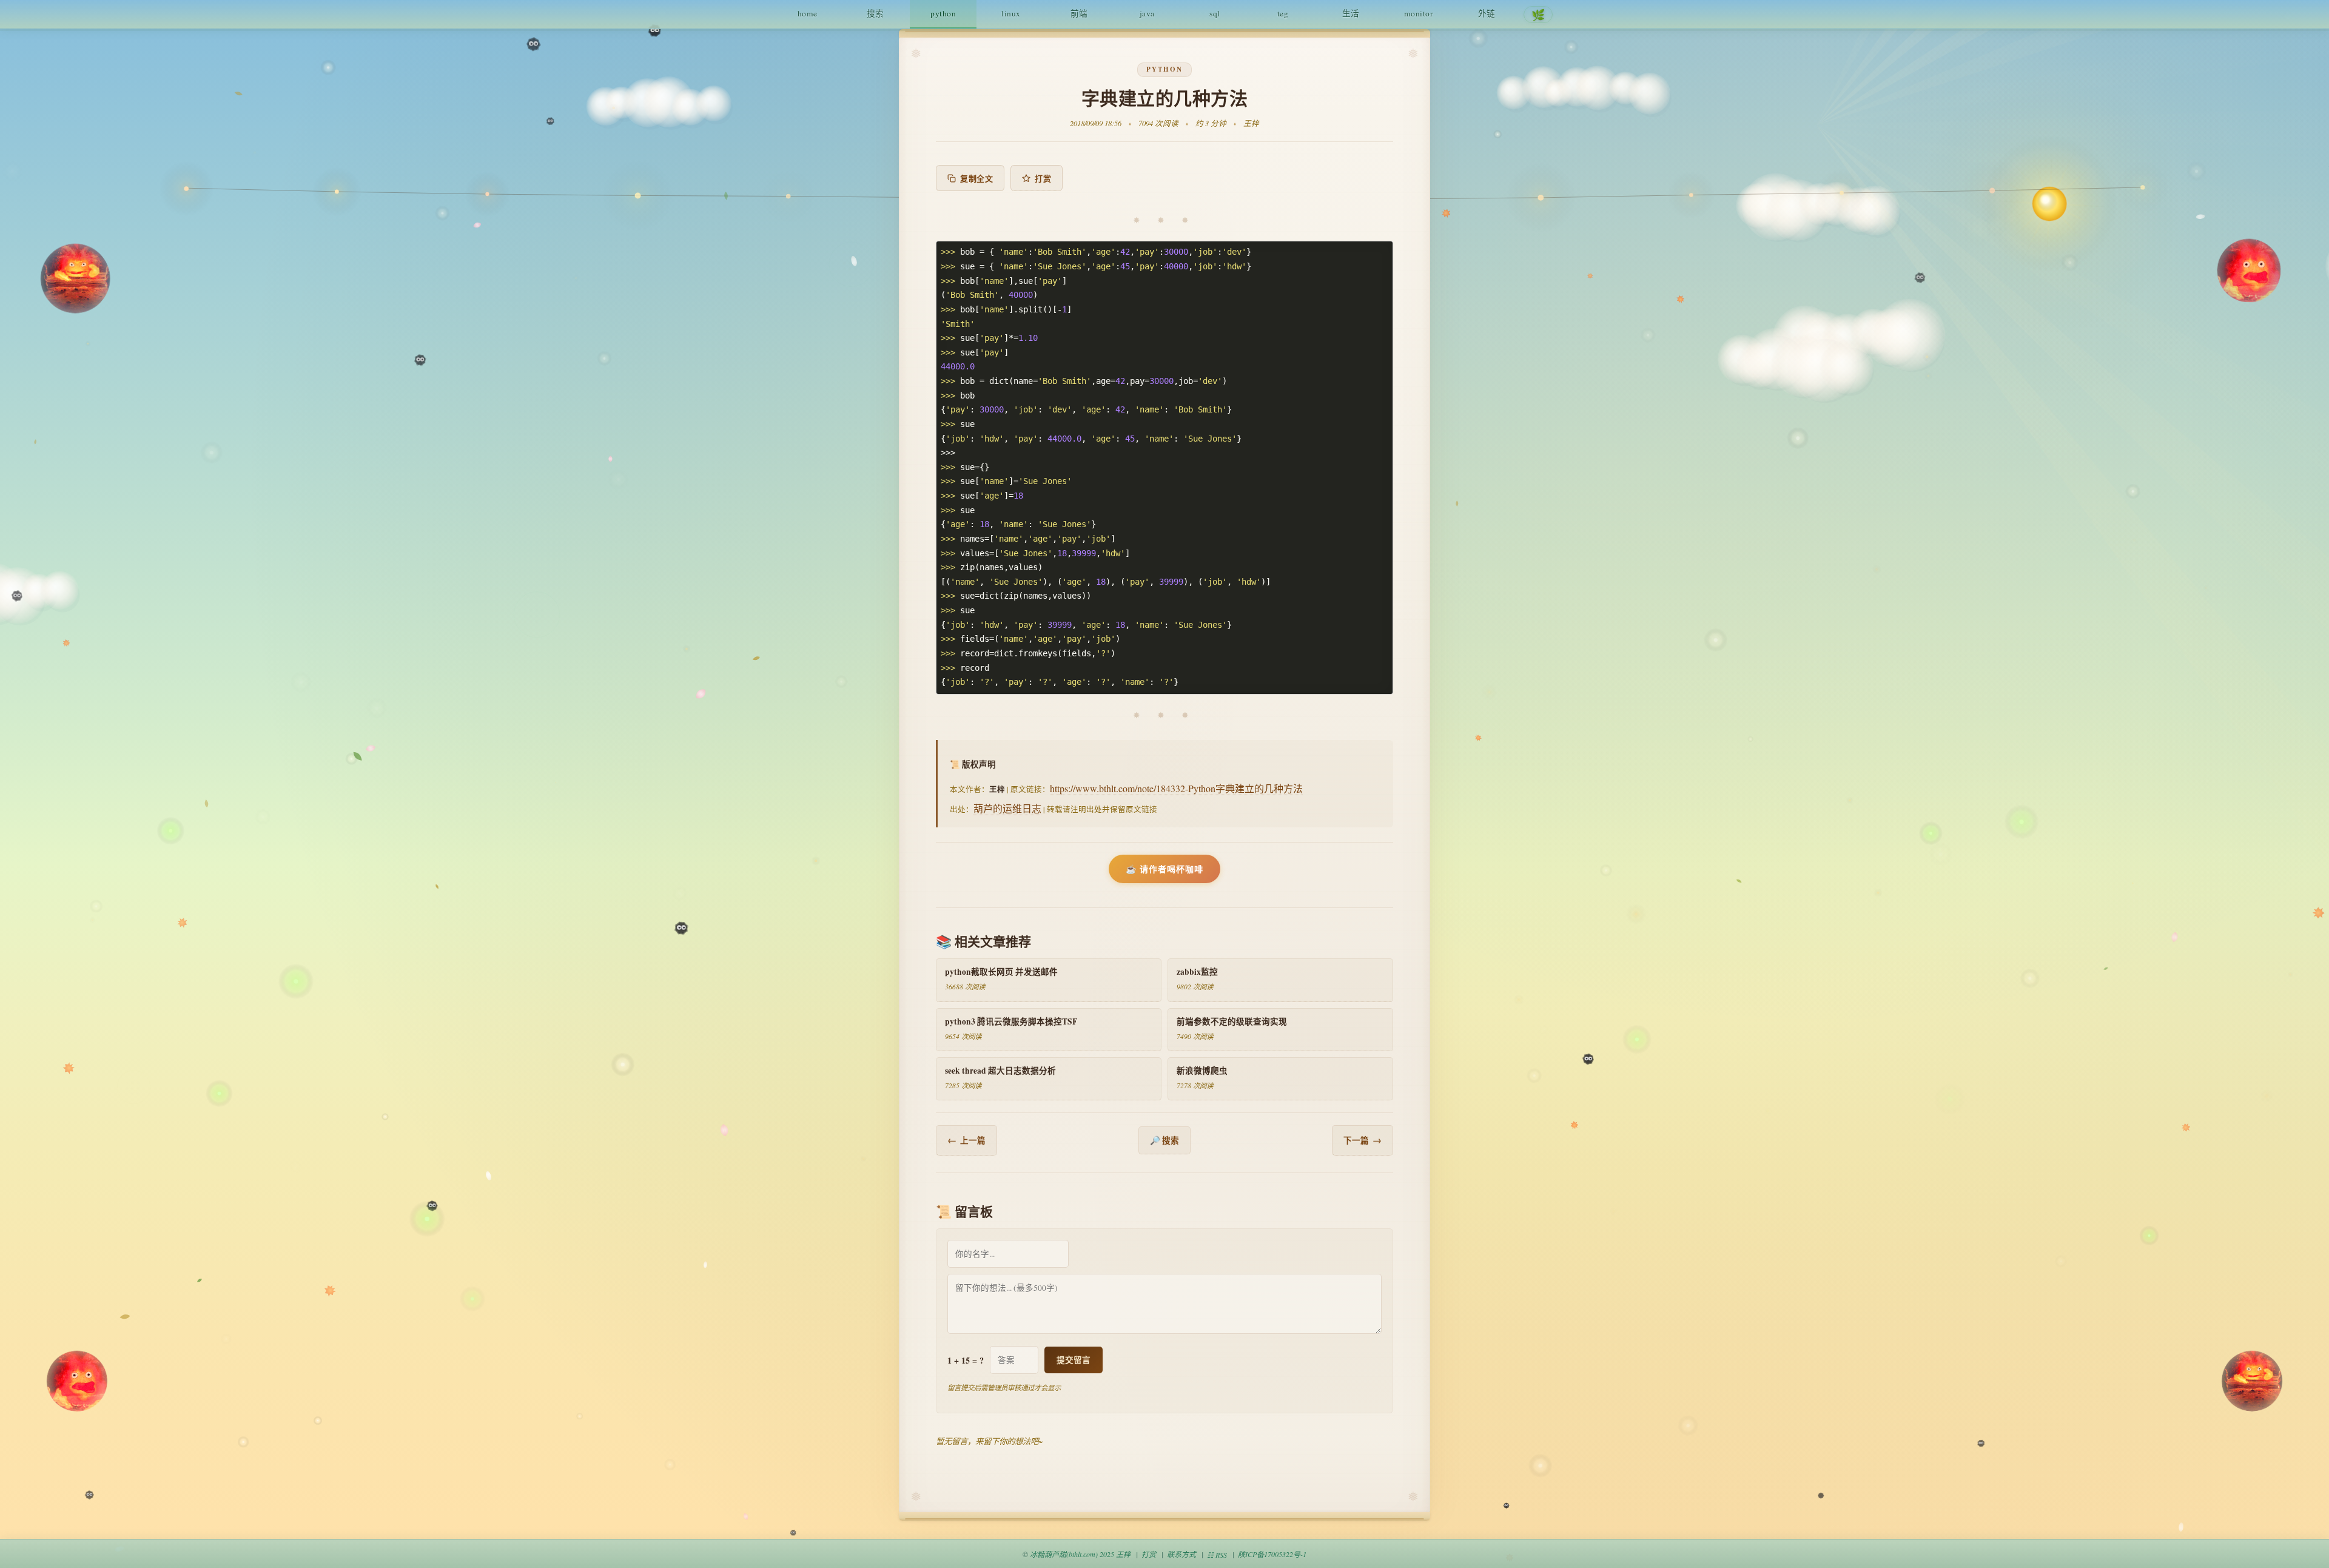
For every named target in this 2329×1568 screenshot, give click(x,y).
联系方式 (1181, 1554)
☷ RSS (1217, 1555)
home (808, 13)
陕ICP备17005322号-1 (1272, 1554)
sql (1215, 13)
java (1147, 13)
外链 (1487, 13)
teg (1283, 13)
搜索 (875, 13)
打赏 (1043, 178)
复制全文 (976, 178)
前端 (1079, 13)
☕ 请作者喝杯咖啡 (1164, 869)
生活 (1351, 13)
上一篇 (966, 1140)
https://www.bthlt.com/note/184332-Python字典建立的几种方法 (1176, 788)
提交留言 (1074, 1360)
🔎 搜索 (1164, 1140)
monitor (1419, 13)
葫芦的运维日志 (1007, 808)
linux (1011, 13)
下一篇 (1363, 1140)
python (943, 13)
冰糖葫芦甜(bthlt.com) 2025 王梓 (1080, 1554)
